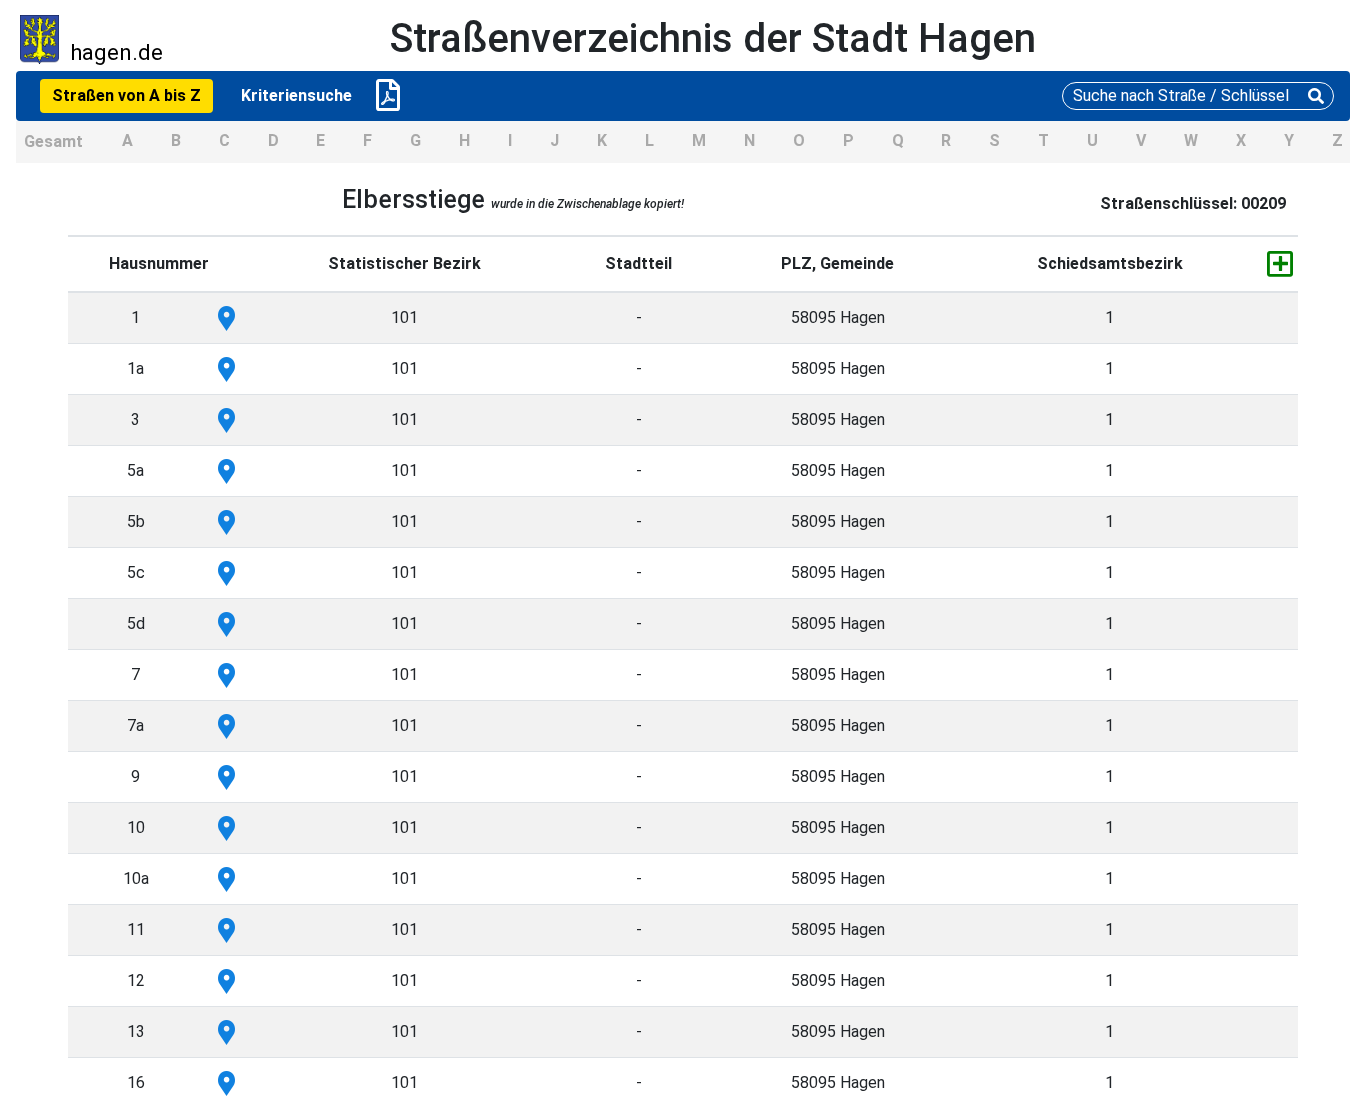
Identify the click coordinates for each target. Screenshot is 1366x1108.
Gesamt (53, 141)
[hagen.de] (39, 38)
